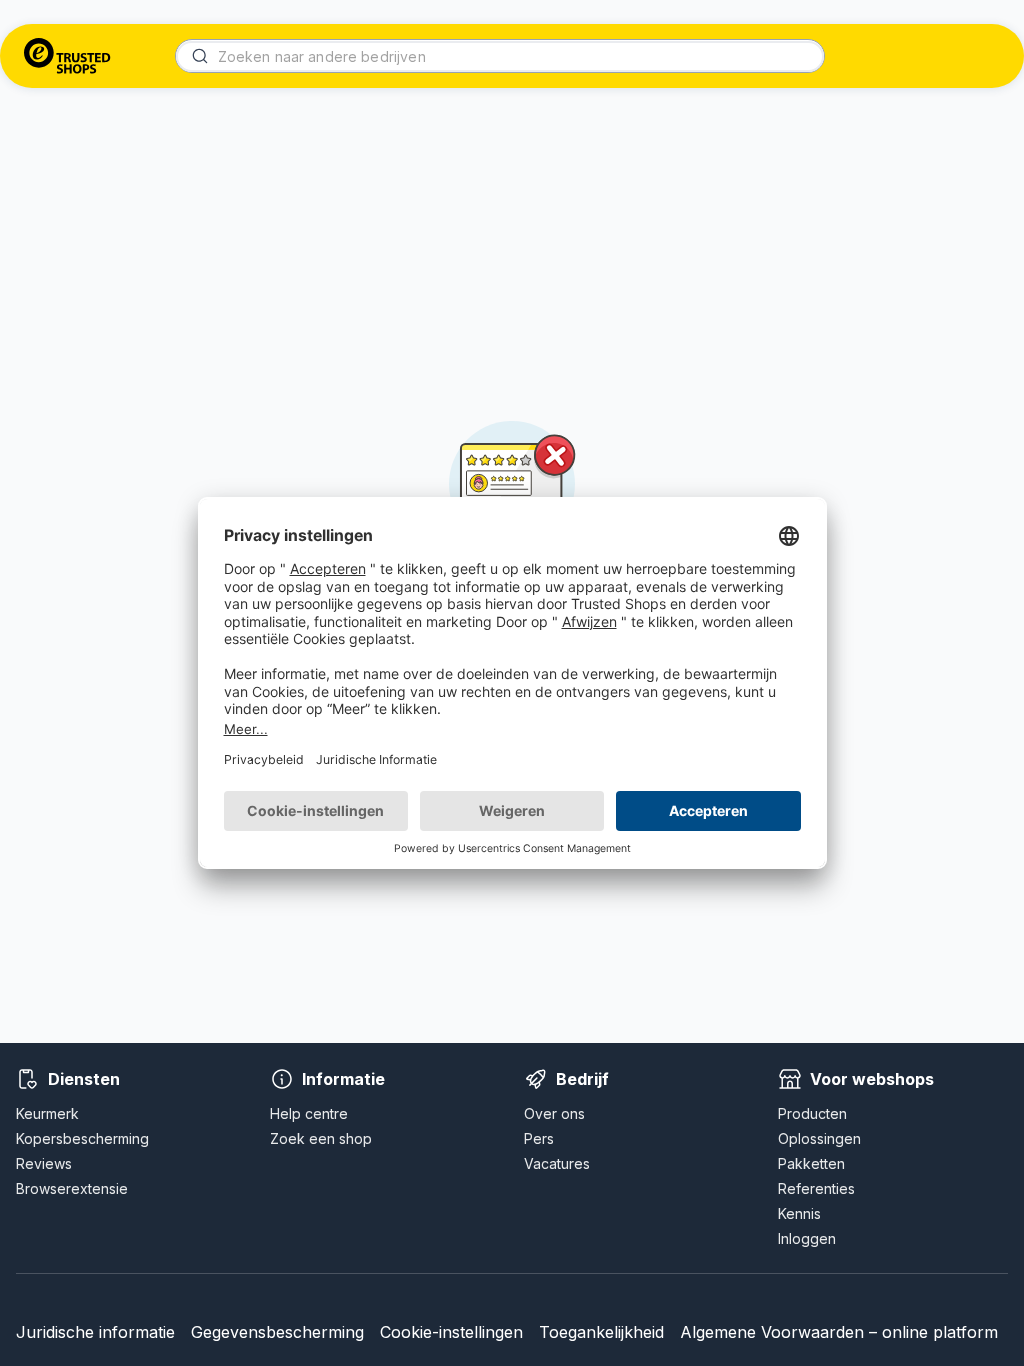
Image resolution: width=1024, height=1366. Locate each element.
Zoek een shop (321, 1138)
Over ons (554, 1113)
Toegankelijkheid (601, 1332)
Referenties (816, 1188)
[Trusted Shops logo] (67, 56)
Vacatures (557, 1163)
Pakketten (811, 1163)
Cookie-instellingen (451, 1332)
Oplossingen (819, 1138)
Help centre (309, 1113)
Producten (812, 1113)
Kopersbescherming (82, 1138)
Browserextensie (72, 1188)
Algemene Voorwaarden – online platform (839, 1332)
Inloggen (807, 1238)
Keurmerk (47, 1113)
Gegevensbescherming (277, 1332)
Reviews (44, 1163)
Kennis (799, 1213)
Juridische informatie (95, 1332)
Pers (539, 1138)
